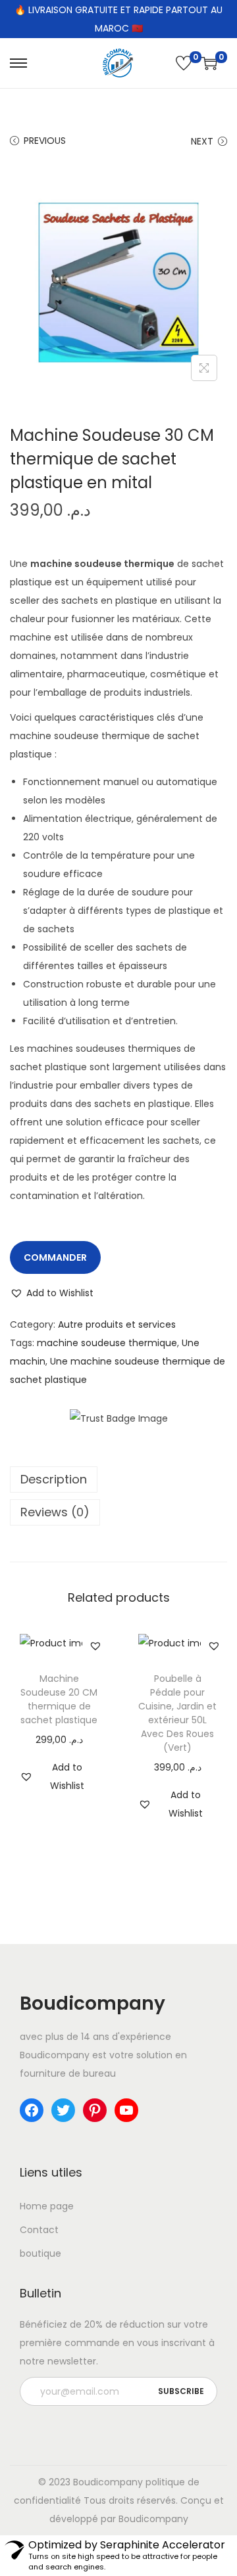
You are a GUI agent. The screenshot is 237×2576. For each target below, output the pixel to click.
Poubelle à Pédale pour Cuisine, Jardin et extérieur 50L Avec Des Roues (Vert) (177, 1713)
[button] (52, 1293)
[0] (184, 63)
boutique (40, 2253)
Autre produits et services (117, 1324)
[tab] (118, 1480)
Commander (55, 1257)
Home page (47, 2206)
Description (54, 1479)
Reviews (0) (55, 1512)
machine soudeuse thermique (107, 1343)
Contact (39, 2230)
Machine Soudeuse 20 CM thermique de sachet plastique (59, 1699)
